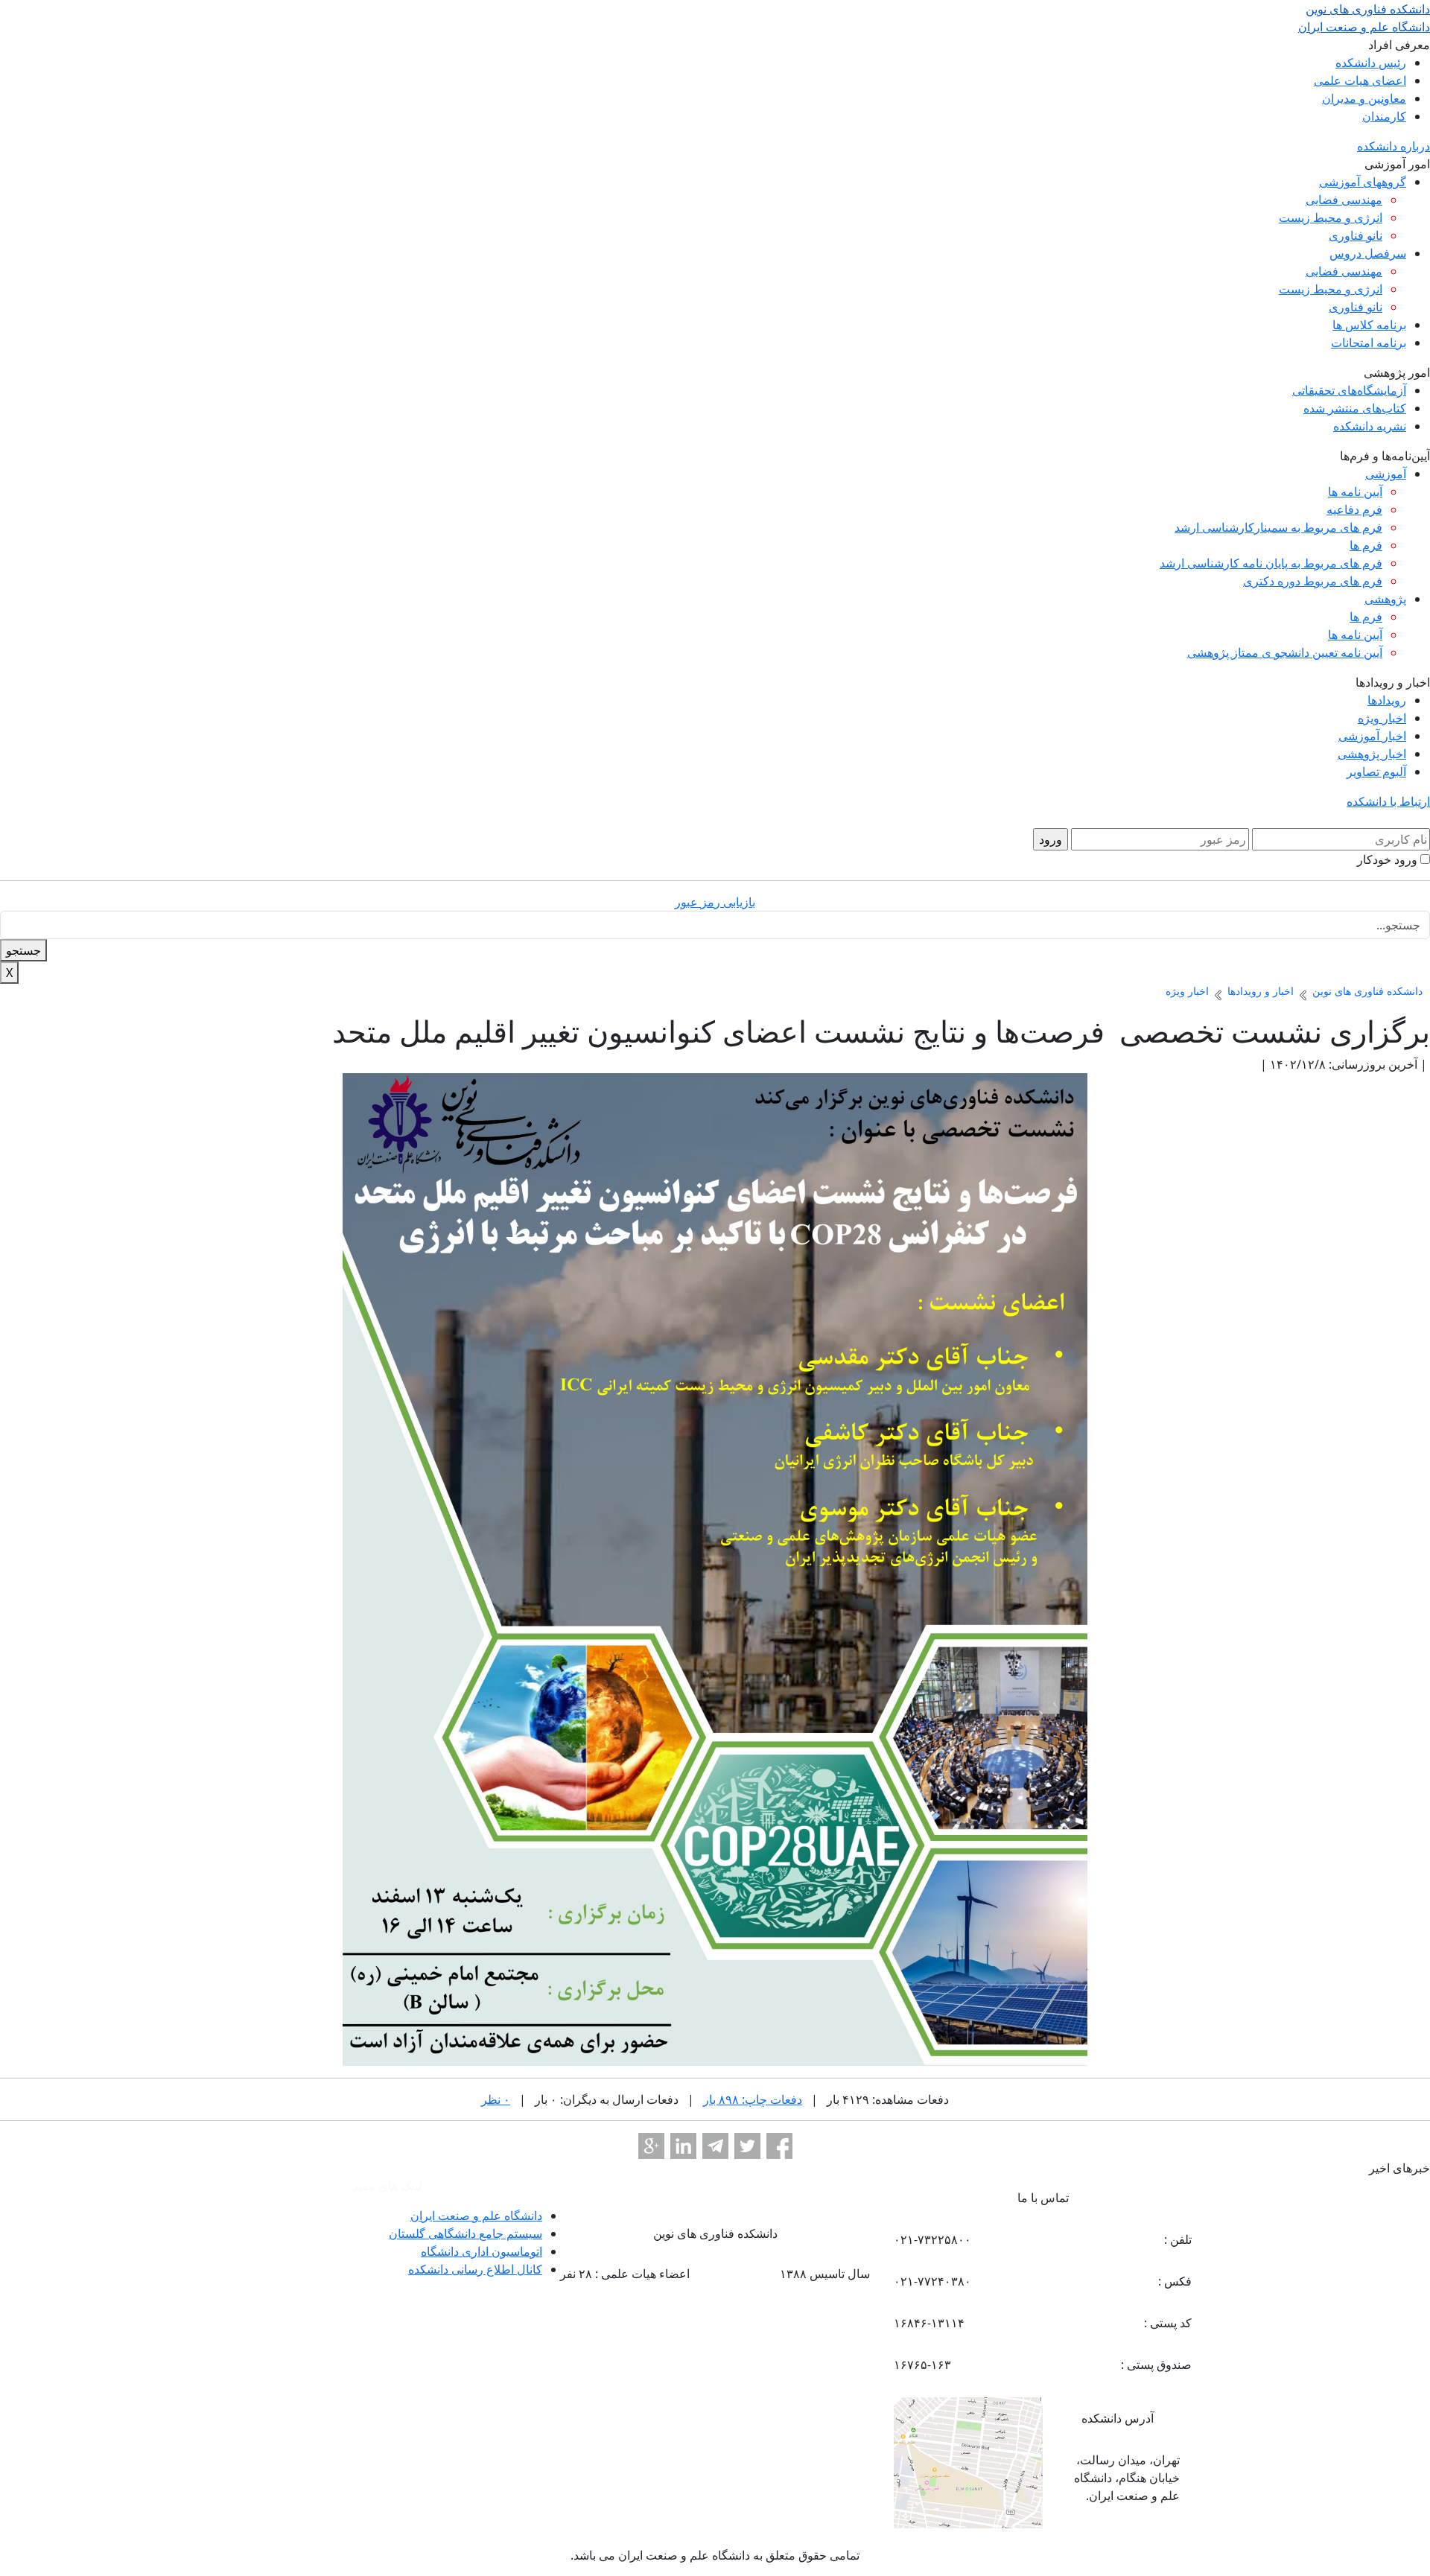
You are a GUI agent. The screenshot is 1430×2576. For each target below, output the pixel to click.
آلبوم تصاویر (1376, 772)
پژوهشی (1385, 599)
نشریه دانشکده (1370, 426)
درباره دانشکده (1394, 146)
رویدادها (1387, 700)
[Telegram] (715, 2146)
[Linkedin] (683, 2146)
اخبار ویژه (1382, 718)
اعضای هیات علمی (1360, 80)
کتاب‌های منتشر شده (1355, 408)
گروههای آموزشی (1363, 182)
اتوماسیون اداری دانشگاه (482, 2251)
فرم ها (1366, 545)
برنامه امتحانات (1369, 343)
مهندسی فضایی (1344, 200)
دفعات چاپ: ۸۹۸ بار (753, 2099)
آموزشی (1386, 474)
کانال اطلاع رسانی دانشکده (475, 2269)
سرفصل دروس (1368, 253)
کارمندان (1384, 116)
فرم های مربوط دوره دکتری (1313, 581)
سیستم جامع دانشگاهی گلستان (465, 2233)
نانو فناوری (1356, 235)
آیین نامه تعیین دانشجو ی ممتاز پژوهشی (1285, 652)
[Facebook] (779, 2146)
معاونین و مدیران (1364, 98)
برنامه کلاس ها (1369, 325)
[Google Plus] (651, 2146)
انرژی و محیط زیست (1331, 217)
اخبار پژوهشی (1372, 754)
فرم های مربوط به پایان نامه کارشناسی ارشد (1271, 563)
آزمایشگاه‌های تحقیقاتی (1349, 390)
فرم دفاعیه (1354, 509)
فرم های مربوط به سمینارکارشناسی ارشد (1278, 527)
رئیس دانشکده (1371, 63)
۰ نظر (496, 2099)
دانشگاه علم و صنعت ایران (476, 2216)
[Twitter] (747, 2146)
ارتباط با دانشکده (1388, 801)
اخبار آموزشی (1372, 736)
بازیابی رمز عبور (715, 902)
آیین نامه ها (1355, 492)
